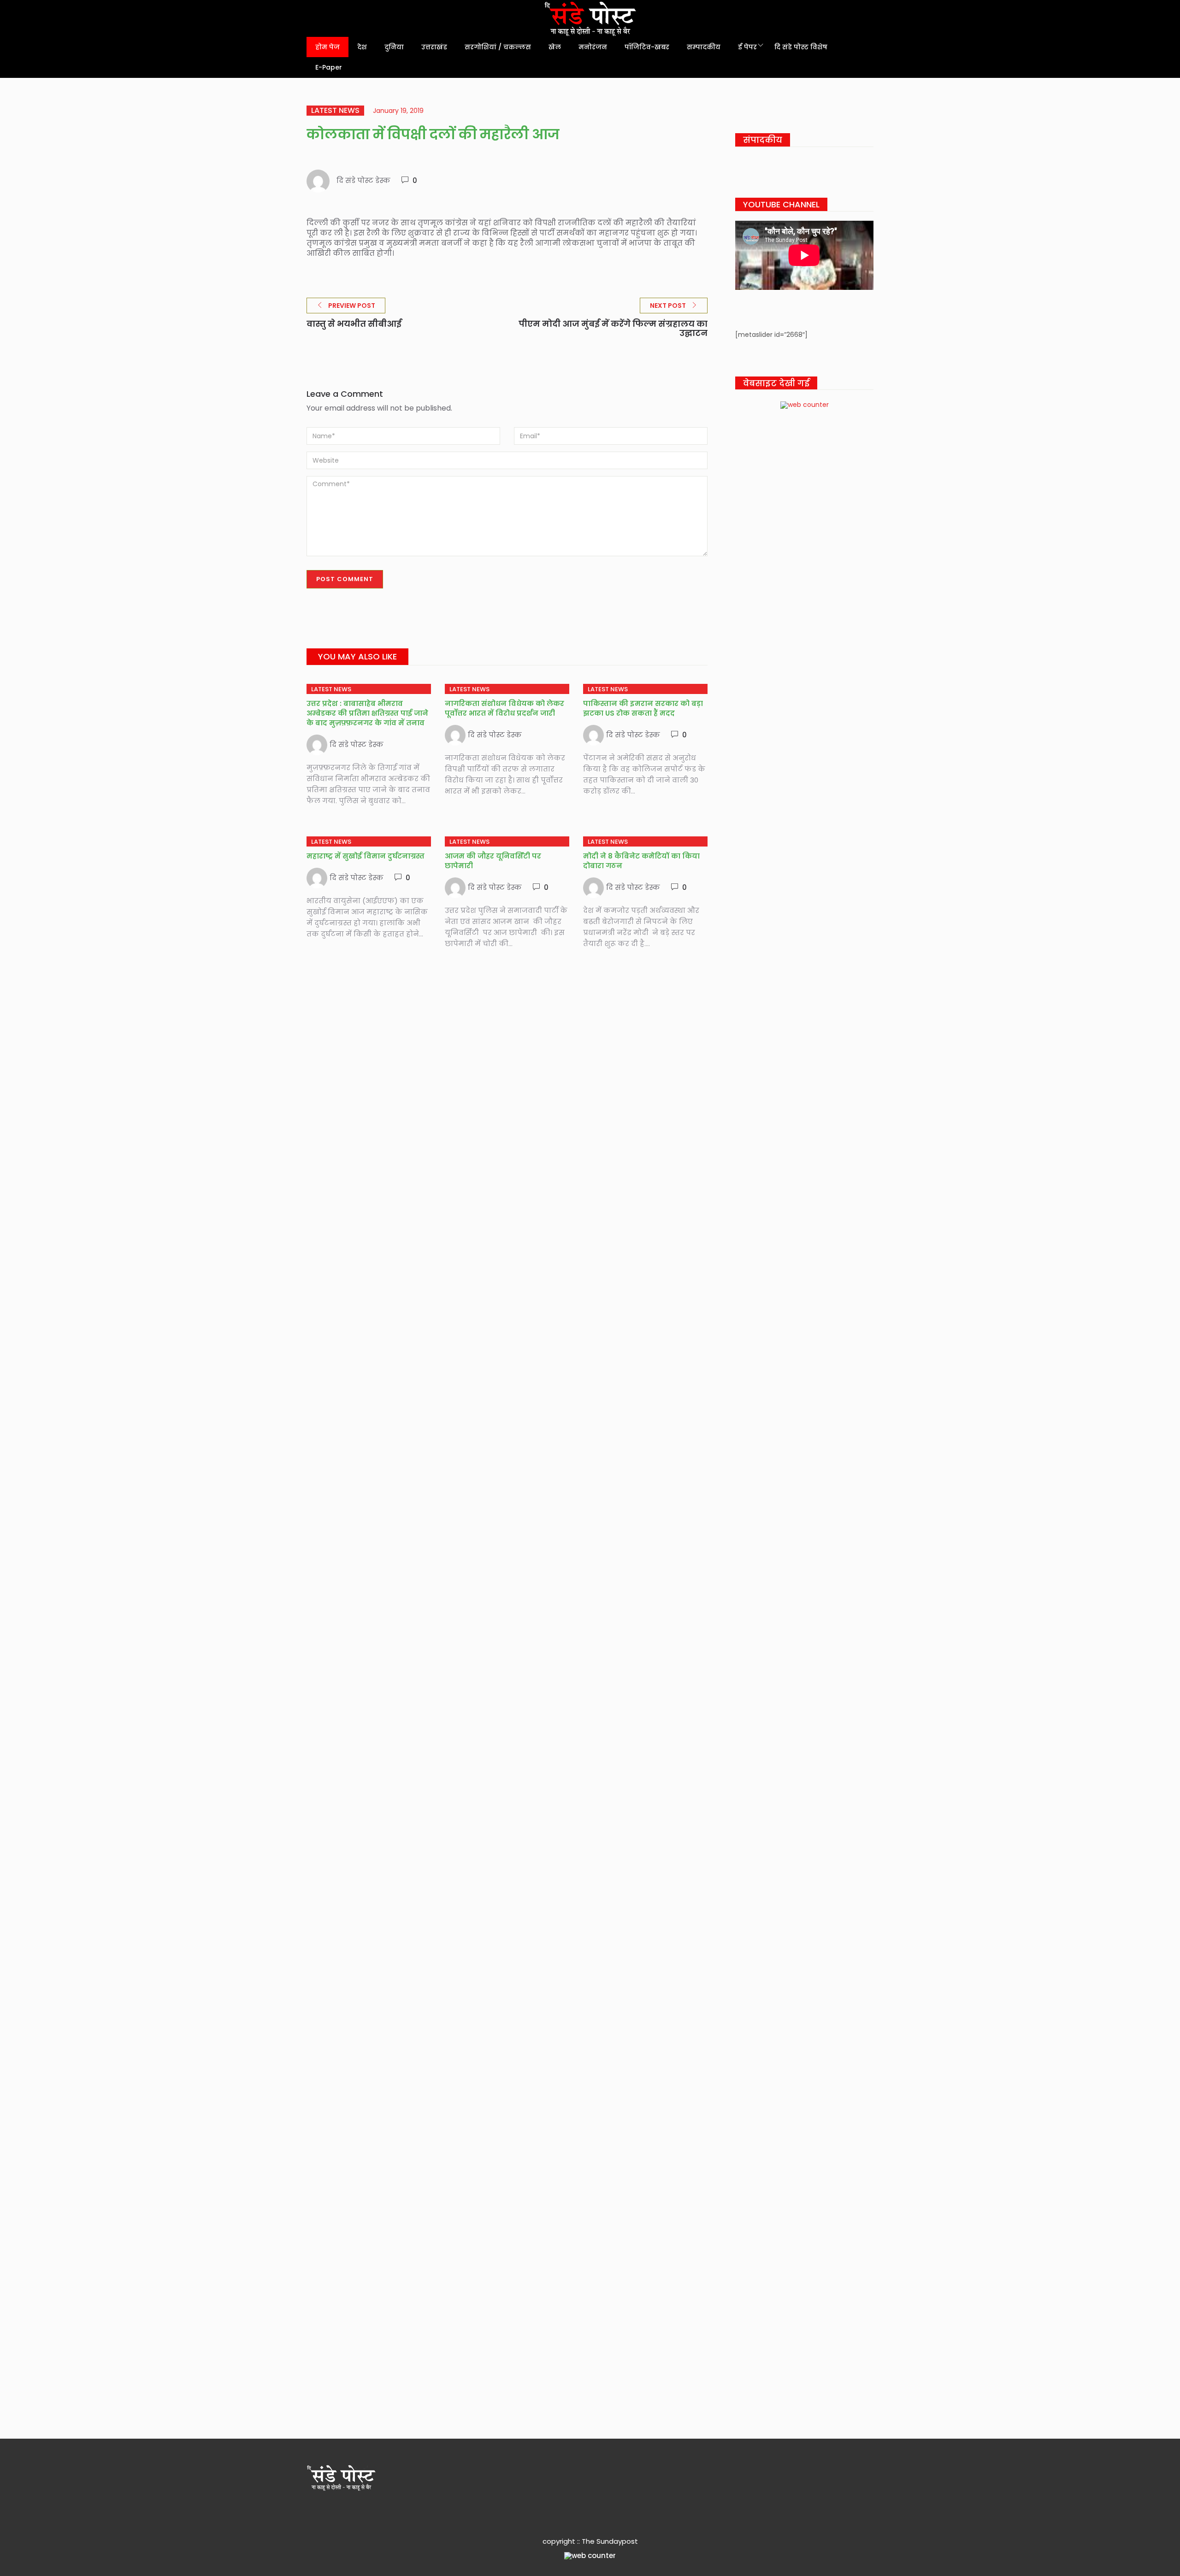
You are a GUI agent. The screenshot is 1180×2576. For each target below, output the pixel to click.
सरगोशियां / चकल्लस (498, 47)
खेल (555, 47)
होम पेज (327, 47)
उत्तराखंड (434, 47)
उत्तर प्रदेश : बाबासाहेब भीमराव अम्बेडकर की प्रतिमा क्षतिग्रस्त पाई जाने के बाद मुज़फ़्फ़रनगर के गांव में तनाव (367, 713)
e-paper (329, 67)
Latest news (335, 111)
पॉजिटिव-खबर (647, 47)
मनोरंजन (593, 47)
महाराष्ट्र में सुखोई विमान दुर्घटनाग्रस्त (366, 856)
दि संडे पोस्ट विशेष (801, 47)
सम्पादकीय (704, 47)
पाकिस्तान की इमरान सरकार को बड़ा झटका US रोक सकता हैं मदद (643, 708)
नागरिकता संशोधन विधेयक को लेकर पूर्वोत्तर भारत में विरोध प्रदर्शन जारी (504, 708)
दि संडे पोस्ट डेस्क (363, 180)
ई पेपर (747, 47)
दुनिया (394, 47)
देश (362, 47)
